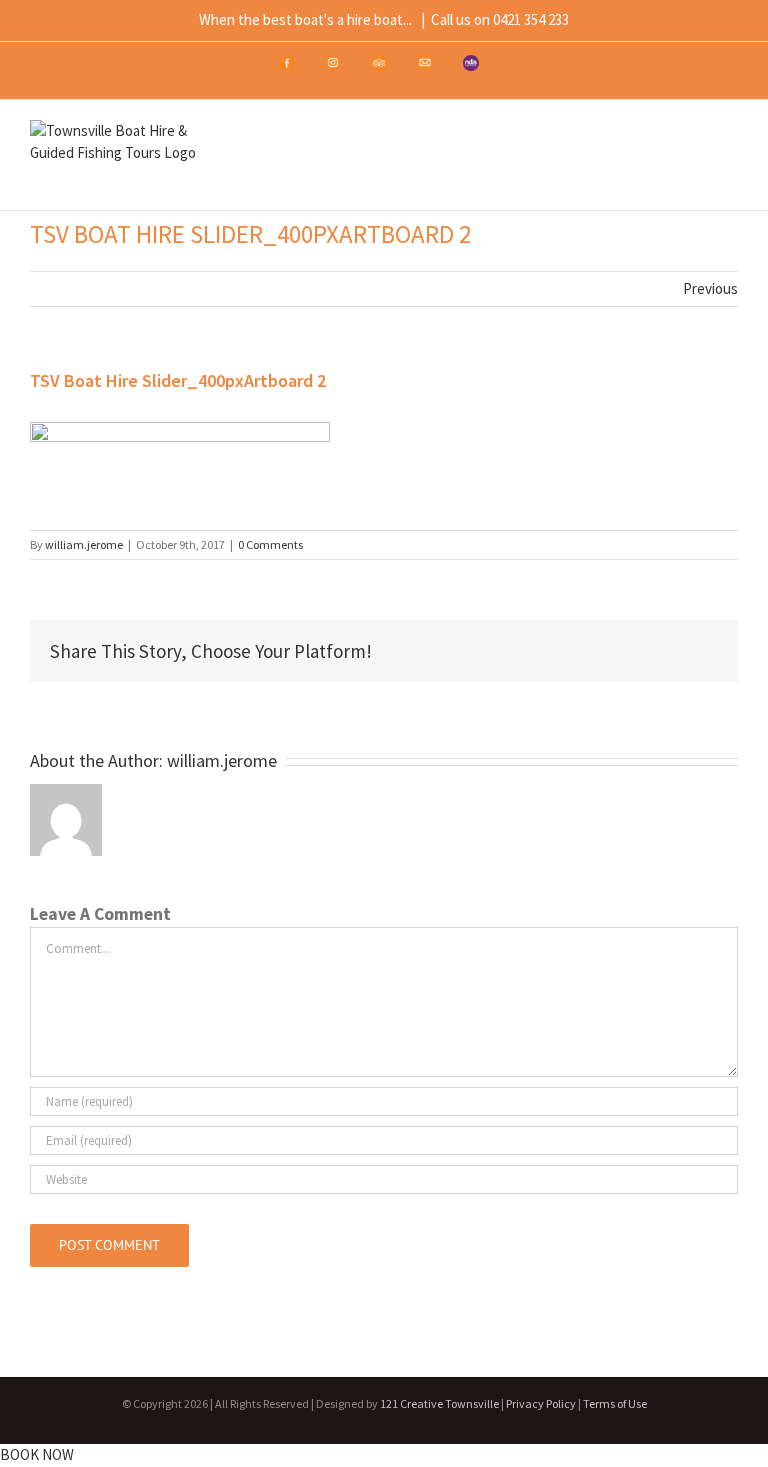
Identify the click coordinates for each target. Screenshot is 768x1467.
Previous (710, 288)
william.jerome (84, 544)
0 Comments (270, 544)
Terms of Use (615, 1403)
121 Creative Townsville (439, 1403)
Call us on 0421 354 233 (500, 19)
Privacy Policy (541, 1403)
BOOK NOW (37, 1454)
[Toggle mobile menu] (730, 158)
